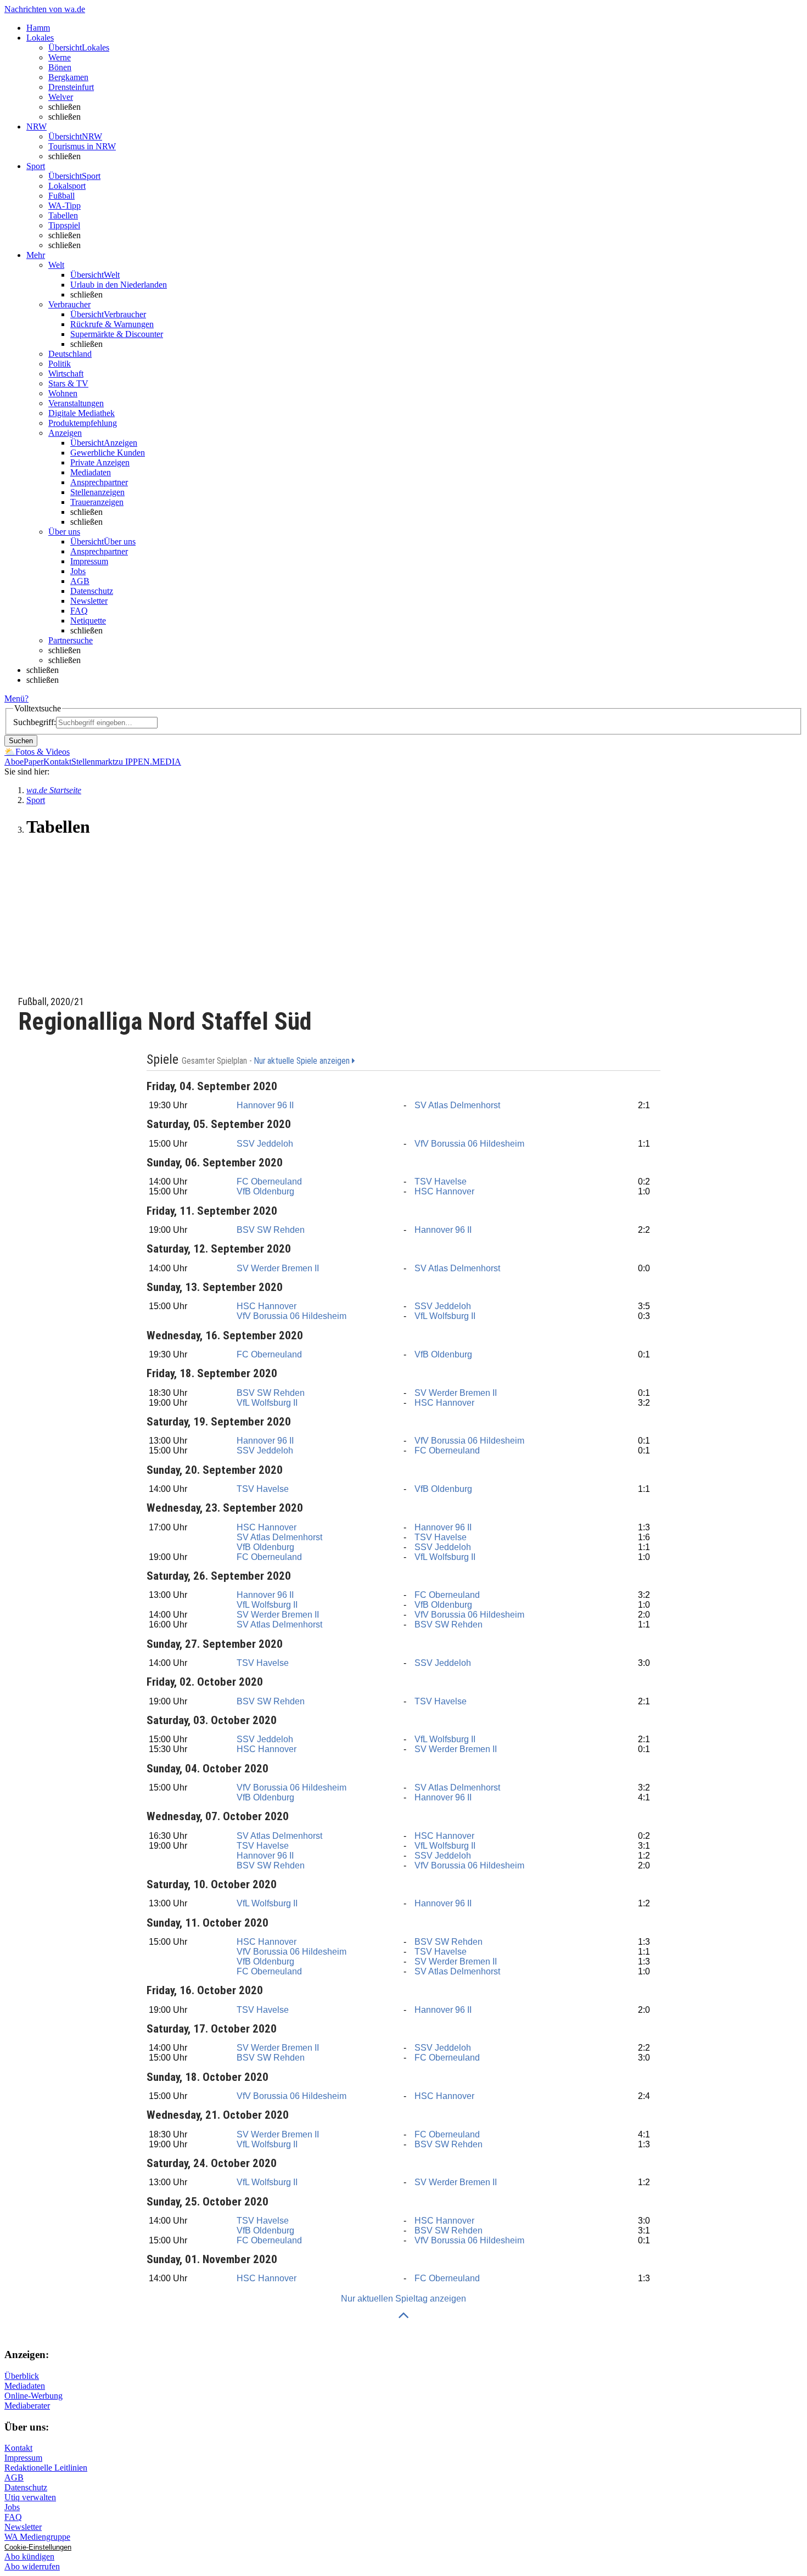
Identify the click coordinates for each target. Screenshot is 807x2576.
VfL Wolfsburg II (445, 1316)
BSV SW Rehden (271, 1230)
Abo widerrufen (32, 2566)
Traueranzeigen (97, 502)
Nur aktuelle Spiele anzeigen (303, 1061)
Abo (12, 762)
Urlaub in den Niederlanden (119, 285)
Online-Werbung (33, 2396)
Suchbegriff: (35, 722)
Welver (61, 97)
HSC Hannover (444, 1191)
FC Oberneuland (269, 1182)
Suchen (21, 741)
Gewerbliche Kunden (108, 453)
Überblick (22, 2376)
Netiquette (88, 621)
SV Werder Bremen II (278, 1268)
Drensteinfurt (71, 87)
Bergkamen (68, 77)
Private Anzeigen (100, 462)
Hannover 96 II (265, 1105)
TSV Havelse (441, 1182)
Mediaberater (27, 2406)
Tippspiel (64, 225)
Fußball (61, 196)
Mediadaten (91, 472)
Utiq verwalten (30, 2497)
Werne (60, 57)
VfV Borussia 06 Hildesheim (469, 1144)
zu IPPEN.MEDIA (148, 762)
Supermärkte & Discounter (117, 334)
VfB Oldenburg (265, 1191)
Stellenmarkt (93, 762)
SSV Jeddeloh (265, 1144)
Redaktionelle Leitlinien (46, 2468)
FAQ (79, 611)
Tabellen (63, 215)
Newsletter (89, 601)
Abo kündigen (29, 2557)
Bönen (60, 67)
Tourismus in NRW (82, 146)
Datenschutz (92, 591)
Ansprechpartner (99, 482)
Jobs (78, 571)
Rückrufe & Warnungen (112, 324)
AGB (80, 581)
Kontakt (57, 762)
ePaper (32, 762)
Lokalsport (67, 186)
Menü (15, 698)
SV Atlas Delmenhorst (457, 1105)
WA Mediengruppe (37, 2537)
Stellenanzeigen (97, 492)
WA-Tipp (65, 206)
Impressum (89, 561)
